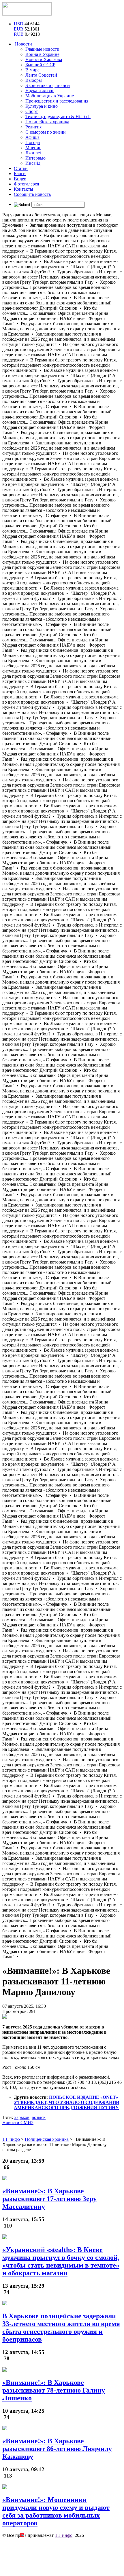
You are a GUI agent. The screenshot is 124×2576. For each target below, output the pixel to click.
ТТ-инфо (64, 2535)
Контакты (24, 189)
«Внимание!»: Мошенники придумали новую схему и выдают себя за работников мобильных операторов (56, 2511)
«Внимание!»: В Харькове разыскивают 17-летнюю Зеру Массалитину (49, 2199)
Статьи (21, 168)
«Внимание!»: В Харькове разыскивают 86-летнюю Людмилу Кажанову (57, 2449)
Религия (33, 127)
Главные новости (42, 49)
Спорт (32, 111)
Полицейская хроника (47, 122)
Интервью (35, 158)
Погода (33, 142)
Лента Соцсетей (41, 75)
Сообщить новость (32, 194)
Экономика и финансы (48, 85)
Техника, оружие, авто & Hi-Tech (58, 117)
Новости (23, 44)
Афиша (32, 137)
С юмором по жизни (46, 132)
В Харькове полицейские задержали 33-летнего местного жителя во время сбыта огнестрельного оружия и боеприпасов (61, 2328)
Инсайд (33, 163)
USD (19, 24)
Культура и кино (42, 106)
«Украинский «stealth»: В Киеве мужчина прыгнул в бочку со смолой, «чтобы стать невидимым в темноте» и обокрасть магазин (61, 2261)
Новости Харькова (44, 59)
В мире (32, 70)
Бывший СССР (40, 65)
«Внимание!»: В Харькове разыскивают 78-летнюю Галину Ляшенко (54, 2390)
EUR (19, 29)
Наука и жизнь (40, 91)
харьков (22, 2117)
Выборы (34, 80)
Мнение (33, 148)
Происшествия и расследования (57, 101)
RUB (19, 34)
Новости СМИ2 (18, 2123)
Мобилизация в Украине (50, 96)
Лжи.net (33, 153)
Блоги (20, 174)
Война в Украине (42, 54)
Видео (20, 179)
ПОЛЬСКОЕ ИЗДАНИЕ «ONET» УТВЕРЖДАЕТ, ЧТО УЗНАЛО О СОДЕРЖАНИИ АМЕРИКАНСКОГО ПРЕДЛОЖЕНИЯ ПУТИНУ (67, 2102)
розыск (39, 2117)
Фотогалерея (26, 184)
